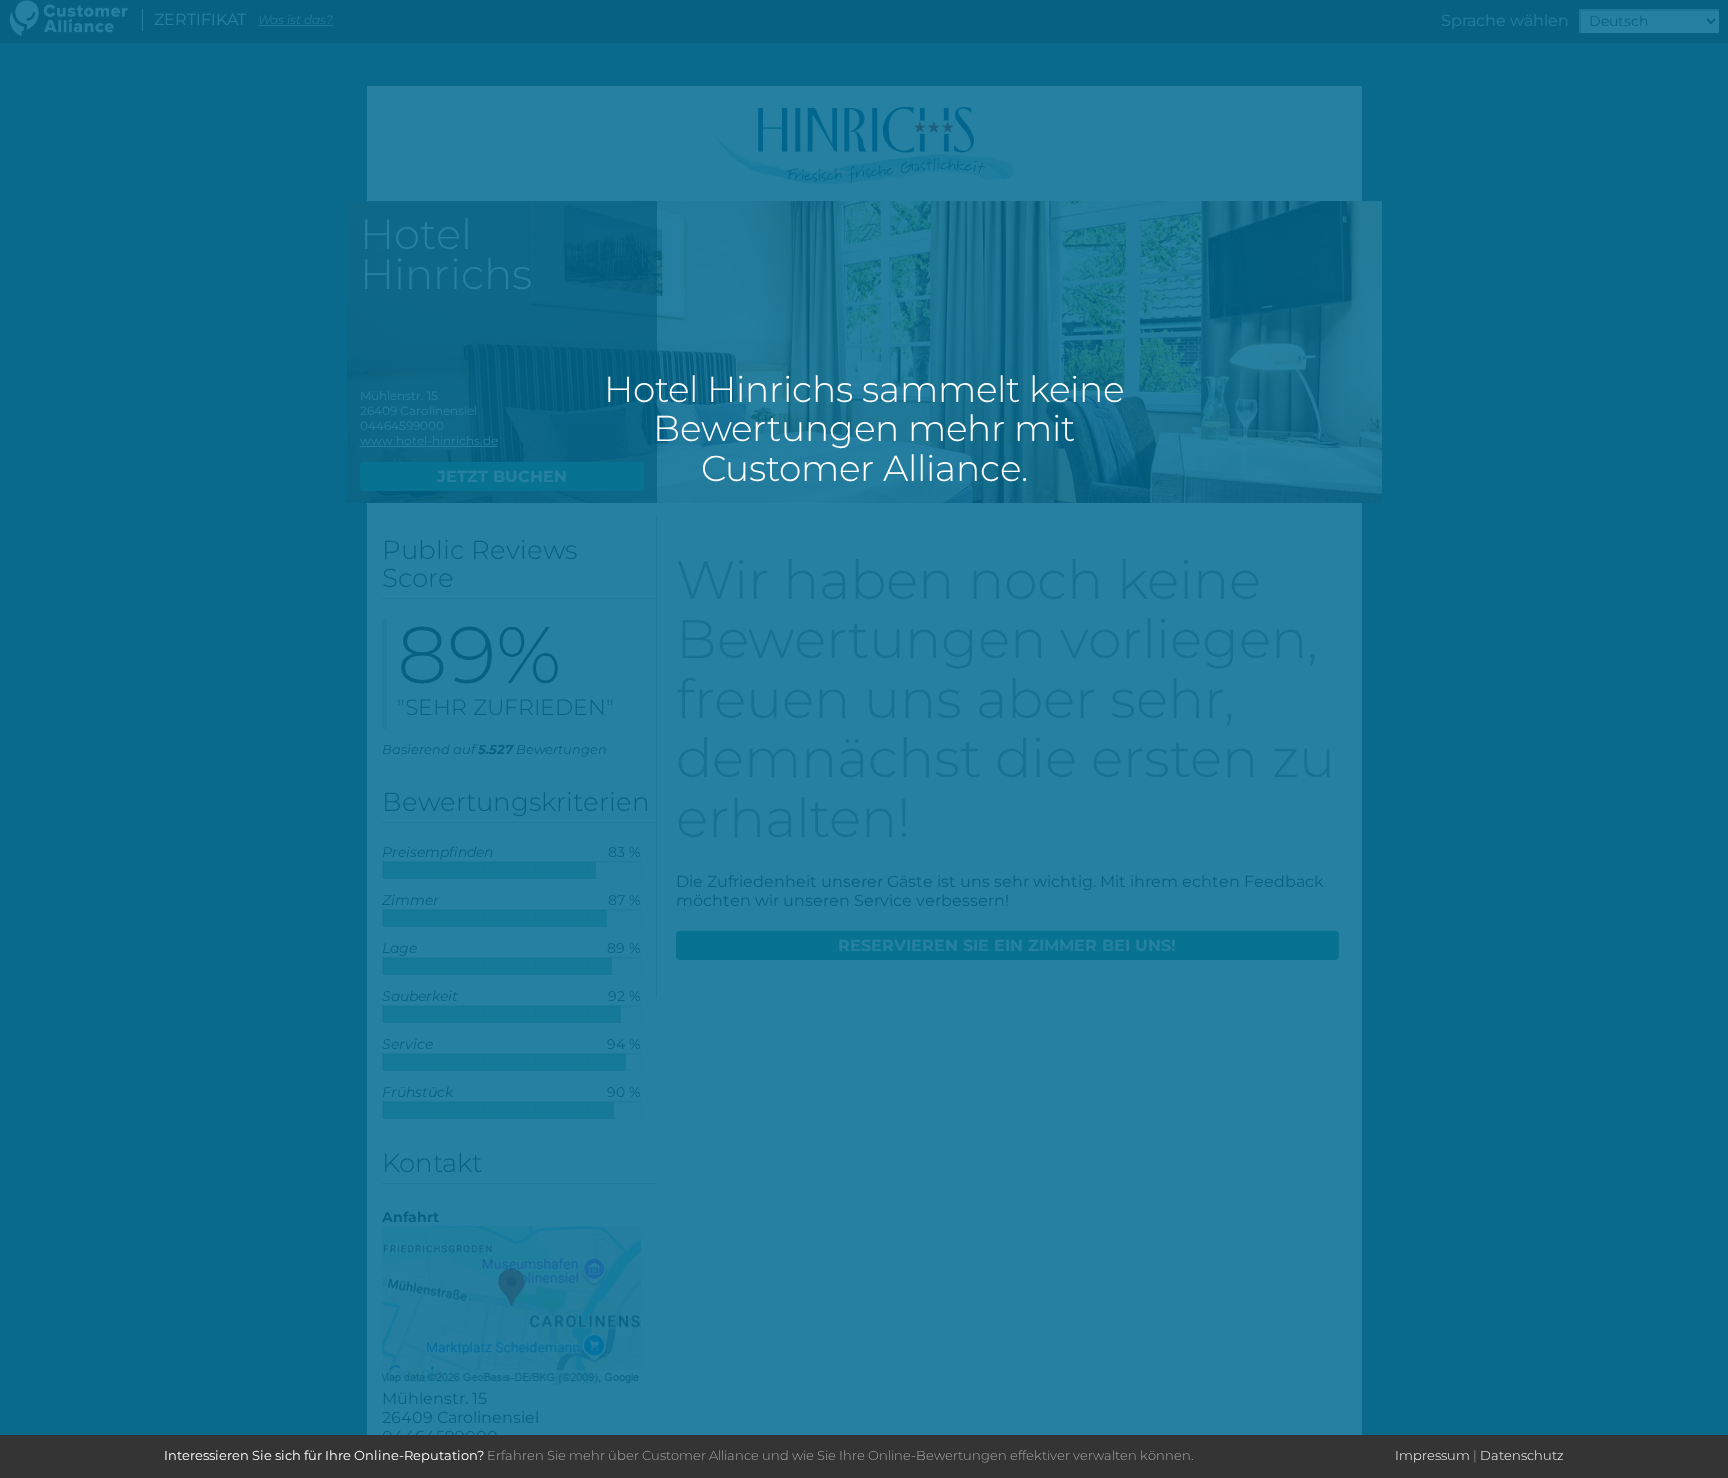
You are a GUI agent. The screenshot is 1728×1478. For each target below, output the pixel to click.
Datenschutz (1522, 1455)
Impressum (1432, 1455)
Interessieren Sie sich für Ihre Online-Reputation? (324, 1455)
